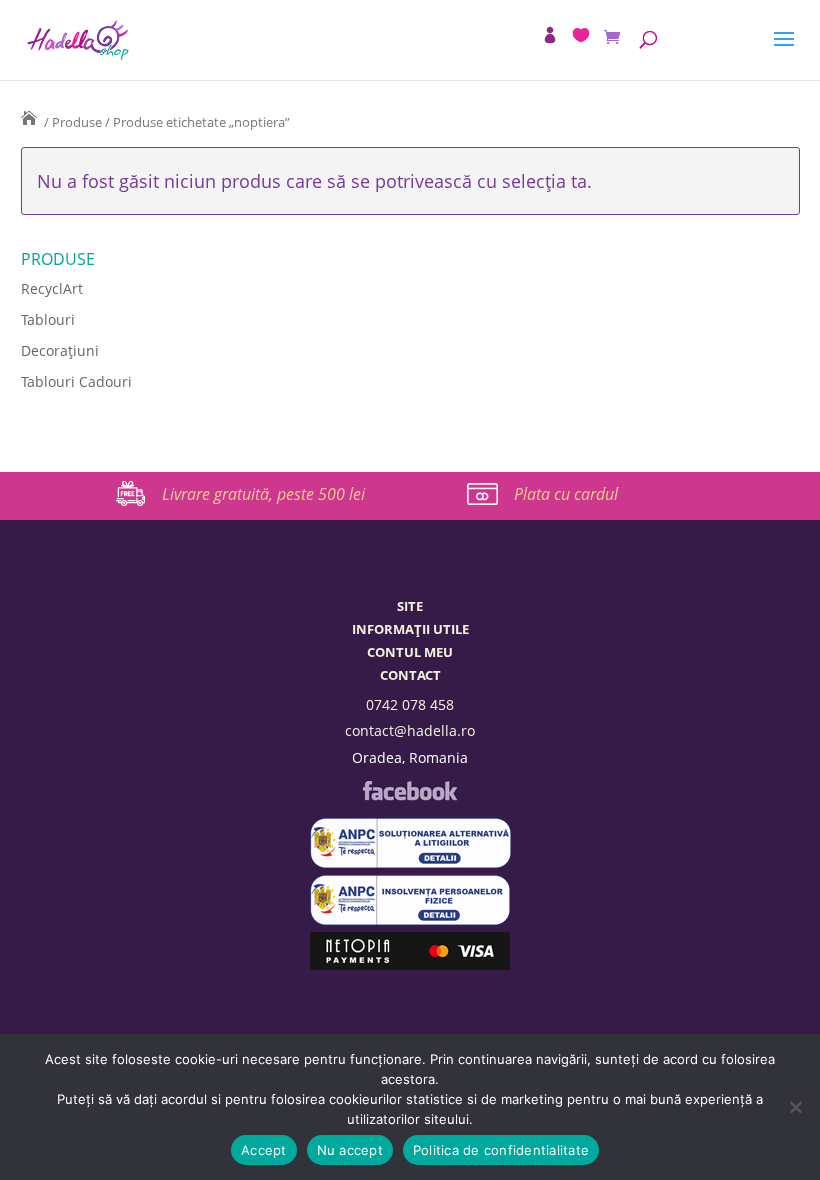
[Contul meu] (550, 35)
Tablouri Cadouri (76, 381)
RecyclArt (52, 288)
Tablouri (48, 319)
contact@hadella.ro (410, 730)
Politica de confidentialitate (501, 1150)
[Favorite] (581, 35)
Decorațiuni (60, 350)
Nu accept (350, 1150)
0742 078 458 (410, 704)
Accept (264, 1150)
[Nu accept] (795, 1107)
